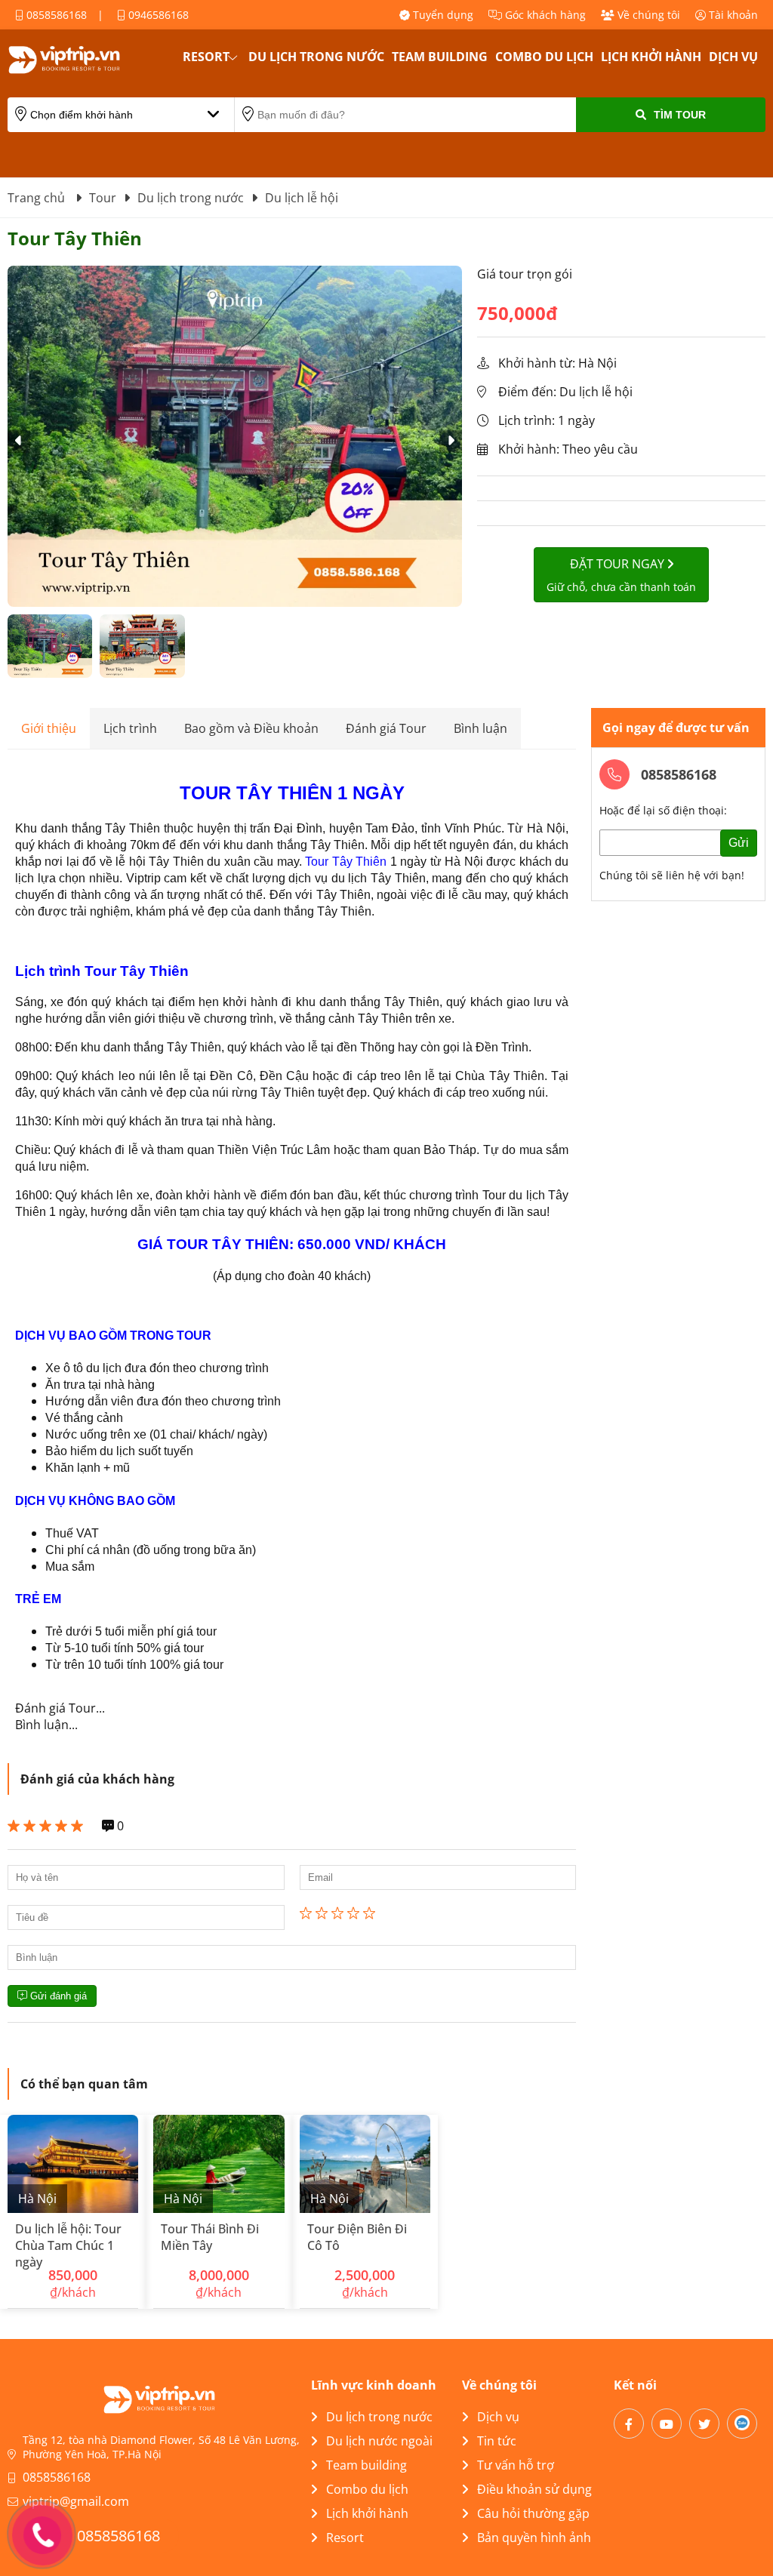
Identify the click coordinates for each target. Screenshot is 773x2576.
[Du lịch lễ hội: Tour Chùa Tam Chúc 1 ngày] (73, 2164)
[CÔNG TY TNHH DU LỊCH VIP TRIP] (83, 60)
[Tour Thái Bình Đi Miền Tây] (219, 2164)
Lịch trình (130, 728)
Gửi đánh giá (57, 1996)
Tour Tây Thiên (346, 862)
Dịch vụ (733, 57)
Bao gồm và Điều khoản (251, 728)
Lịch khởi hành (651, 57)
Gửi (739, 843)
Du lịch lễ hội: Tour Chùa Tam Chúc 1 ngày (68, 2245)
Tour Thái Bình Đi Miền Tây (210, 2237)
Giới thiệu (49, 728)
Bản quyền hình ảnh (534, 2538)
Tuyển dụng (442, 15)
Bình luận (480, 728)
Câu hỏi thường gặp (533, 2513)
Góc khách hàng (544, 15)
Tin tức (497, 2441)
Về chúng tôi (647, 15)
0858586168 (55, 15)
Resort (206, 57)
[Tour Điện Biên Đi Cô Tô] (365, 2164)
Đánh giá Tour (386, 728)
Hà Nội (37, 2199)
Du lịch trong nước (316, 57)
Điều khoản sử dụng (534, 2489)
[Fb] (629, 2424)
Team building (440, 57)
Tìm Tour (680, 115)
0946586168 (157, 15)
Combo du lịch (544, 57)
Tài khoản (732, 15)
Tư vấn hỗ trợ (516, 2465)
